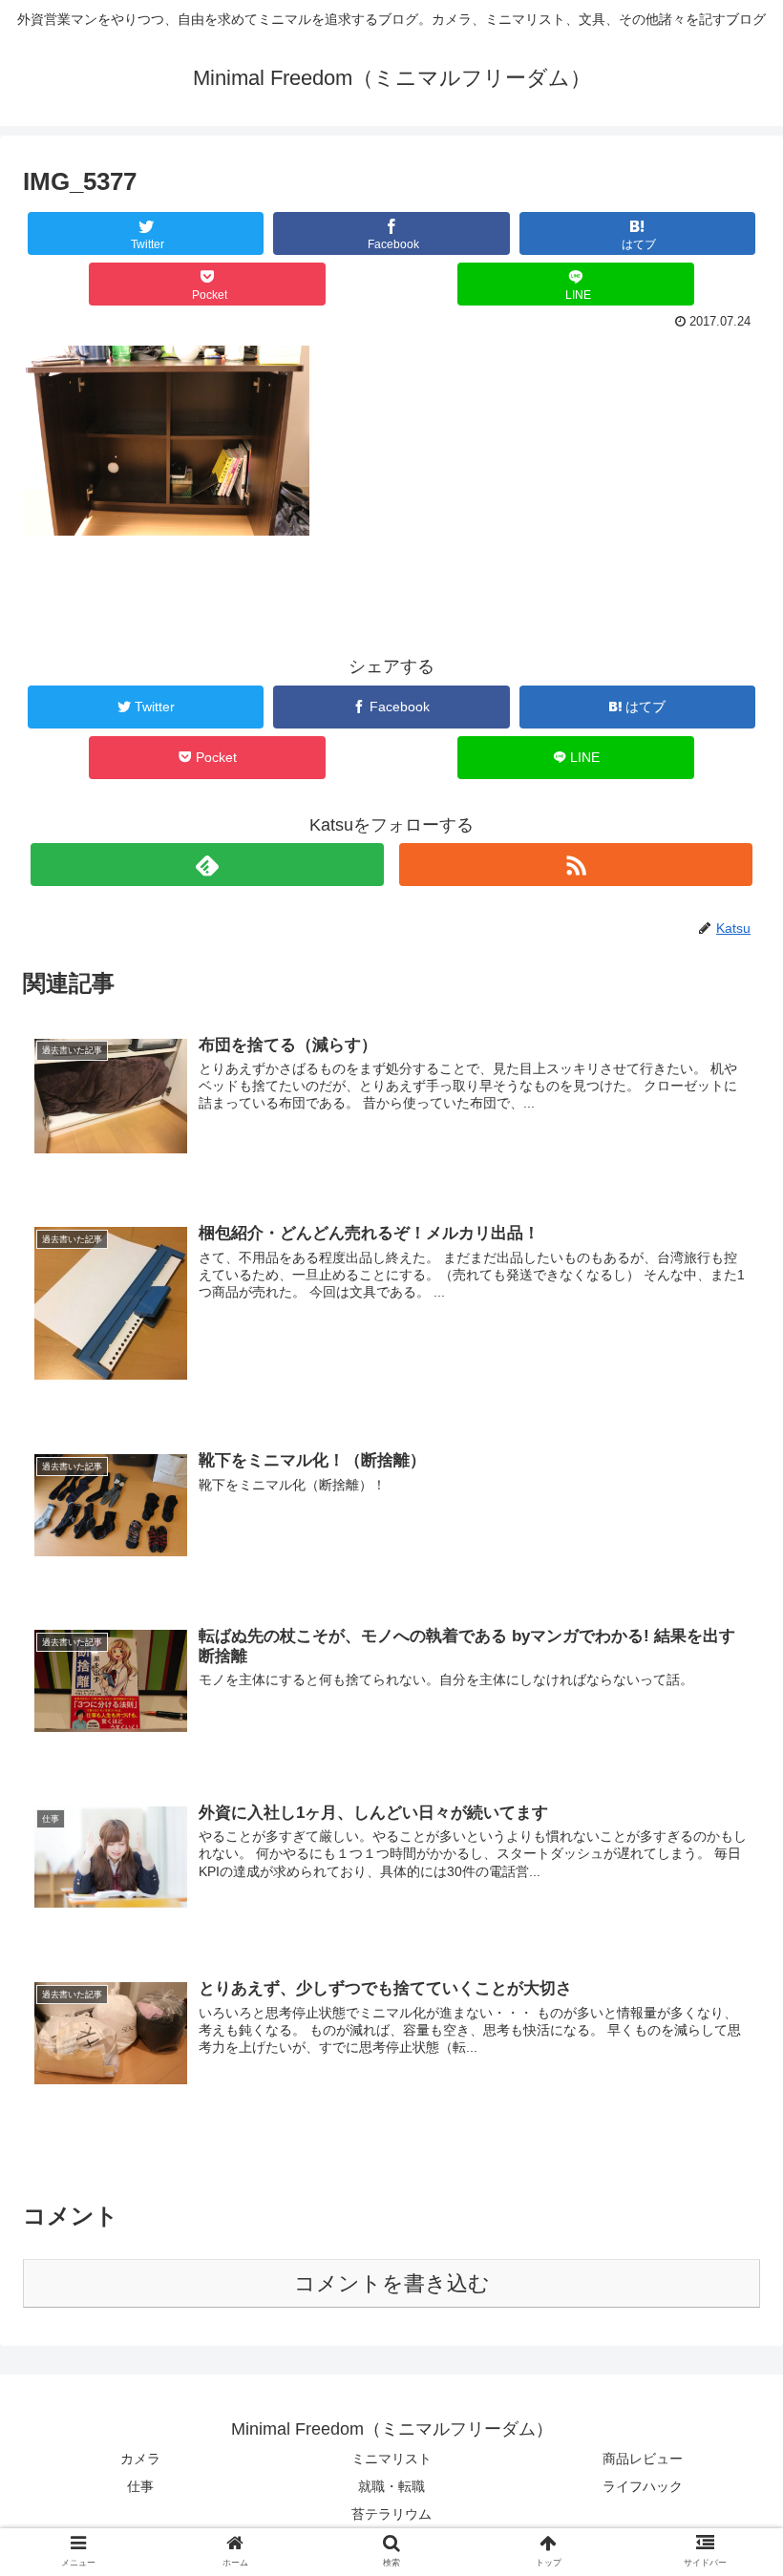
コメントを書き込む (392, 2283)
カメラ (140, 2459)
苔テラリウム (391, 2514)
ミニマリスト (391, 2459)
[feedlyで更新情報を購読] (208, 865)
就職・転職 (391, 2486)
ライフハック (643, 2486)
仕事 (140, 2486)
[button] (724, 1919)
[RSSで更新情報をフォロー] (576, 865)
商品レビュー (643, 2459)
